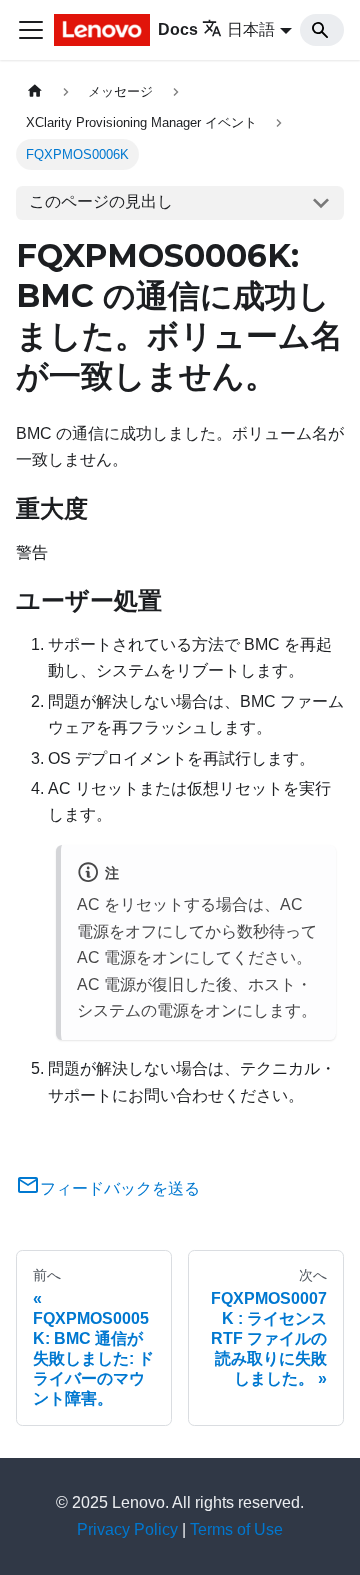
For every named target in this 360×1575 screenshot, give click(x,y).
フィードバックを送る (120, 1188)
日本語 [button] (251, 29)
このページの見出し (101, 201)
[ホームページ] (35, 91)
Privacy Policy (127, 1529)
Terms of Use (236, 1529)
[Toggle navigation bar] (31, 30)
